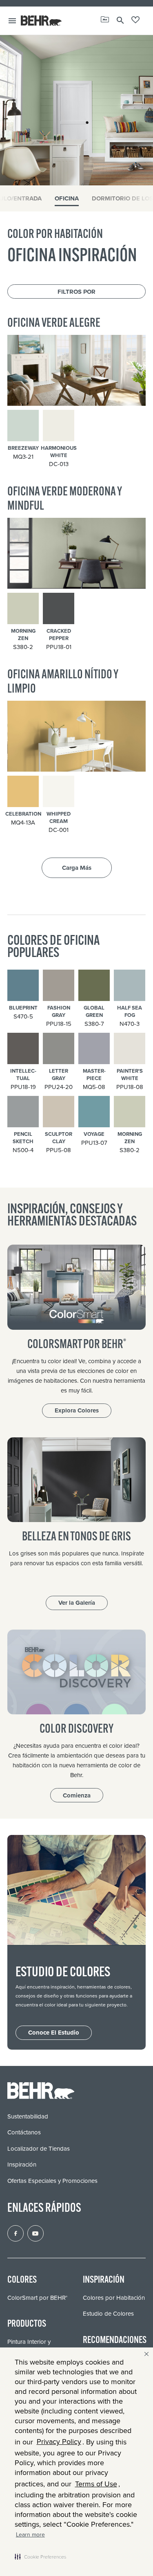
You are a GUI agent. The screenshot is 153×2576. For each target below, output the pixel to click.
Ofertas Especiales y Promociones (52, 2181)
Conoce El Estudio (54, 2033)
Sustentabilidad (28, 2116)
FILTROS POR (76, 292)
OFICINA (67, 198)
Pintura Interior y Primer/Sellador (29, 2346)
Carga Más (77, 868)
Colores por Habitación (114, 2298)
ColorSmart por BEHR (37, 2298)
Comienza (77, 1795)
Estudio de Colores (108, 2314)
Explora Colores (77, 1410)
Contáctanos (24, 2132)
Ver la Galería (77, 1603)
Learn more (30, 2535)
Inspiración (22, 2165)
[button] (40, 2556)
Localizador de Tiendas (39, 2149)
